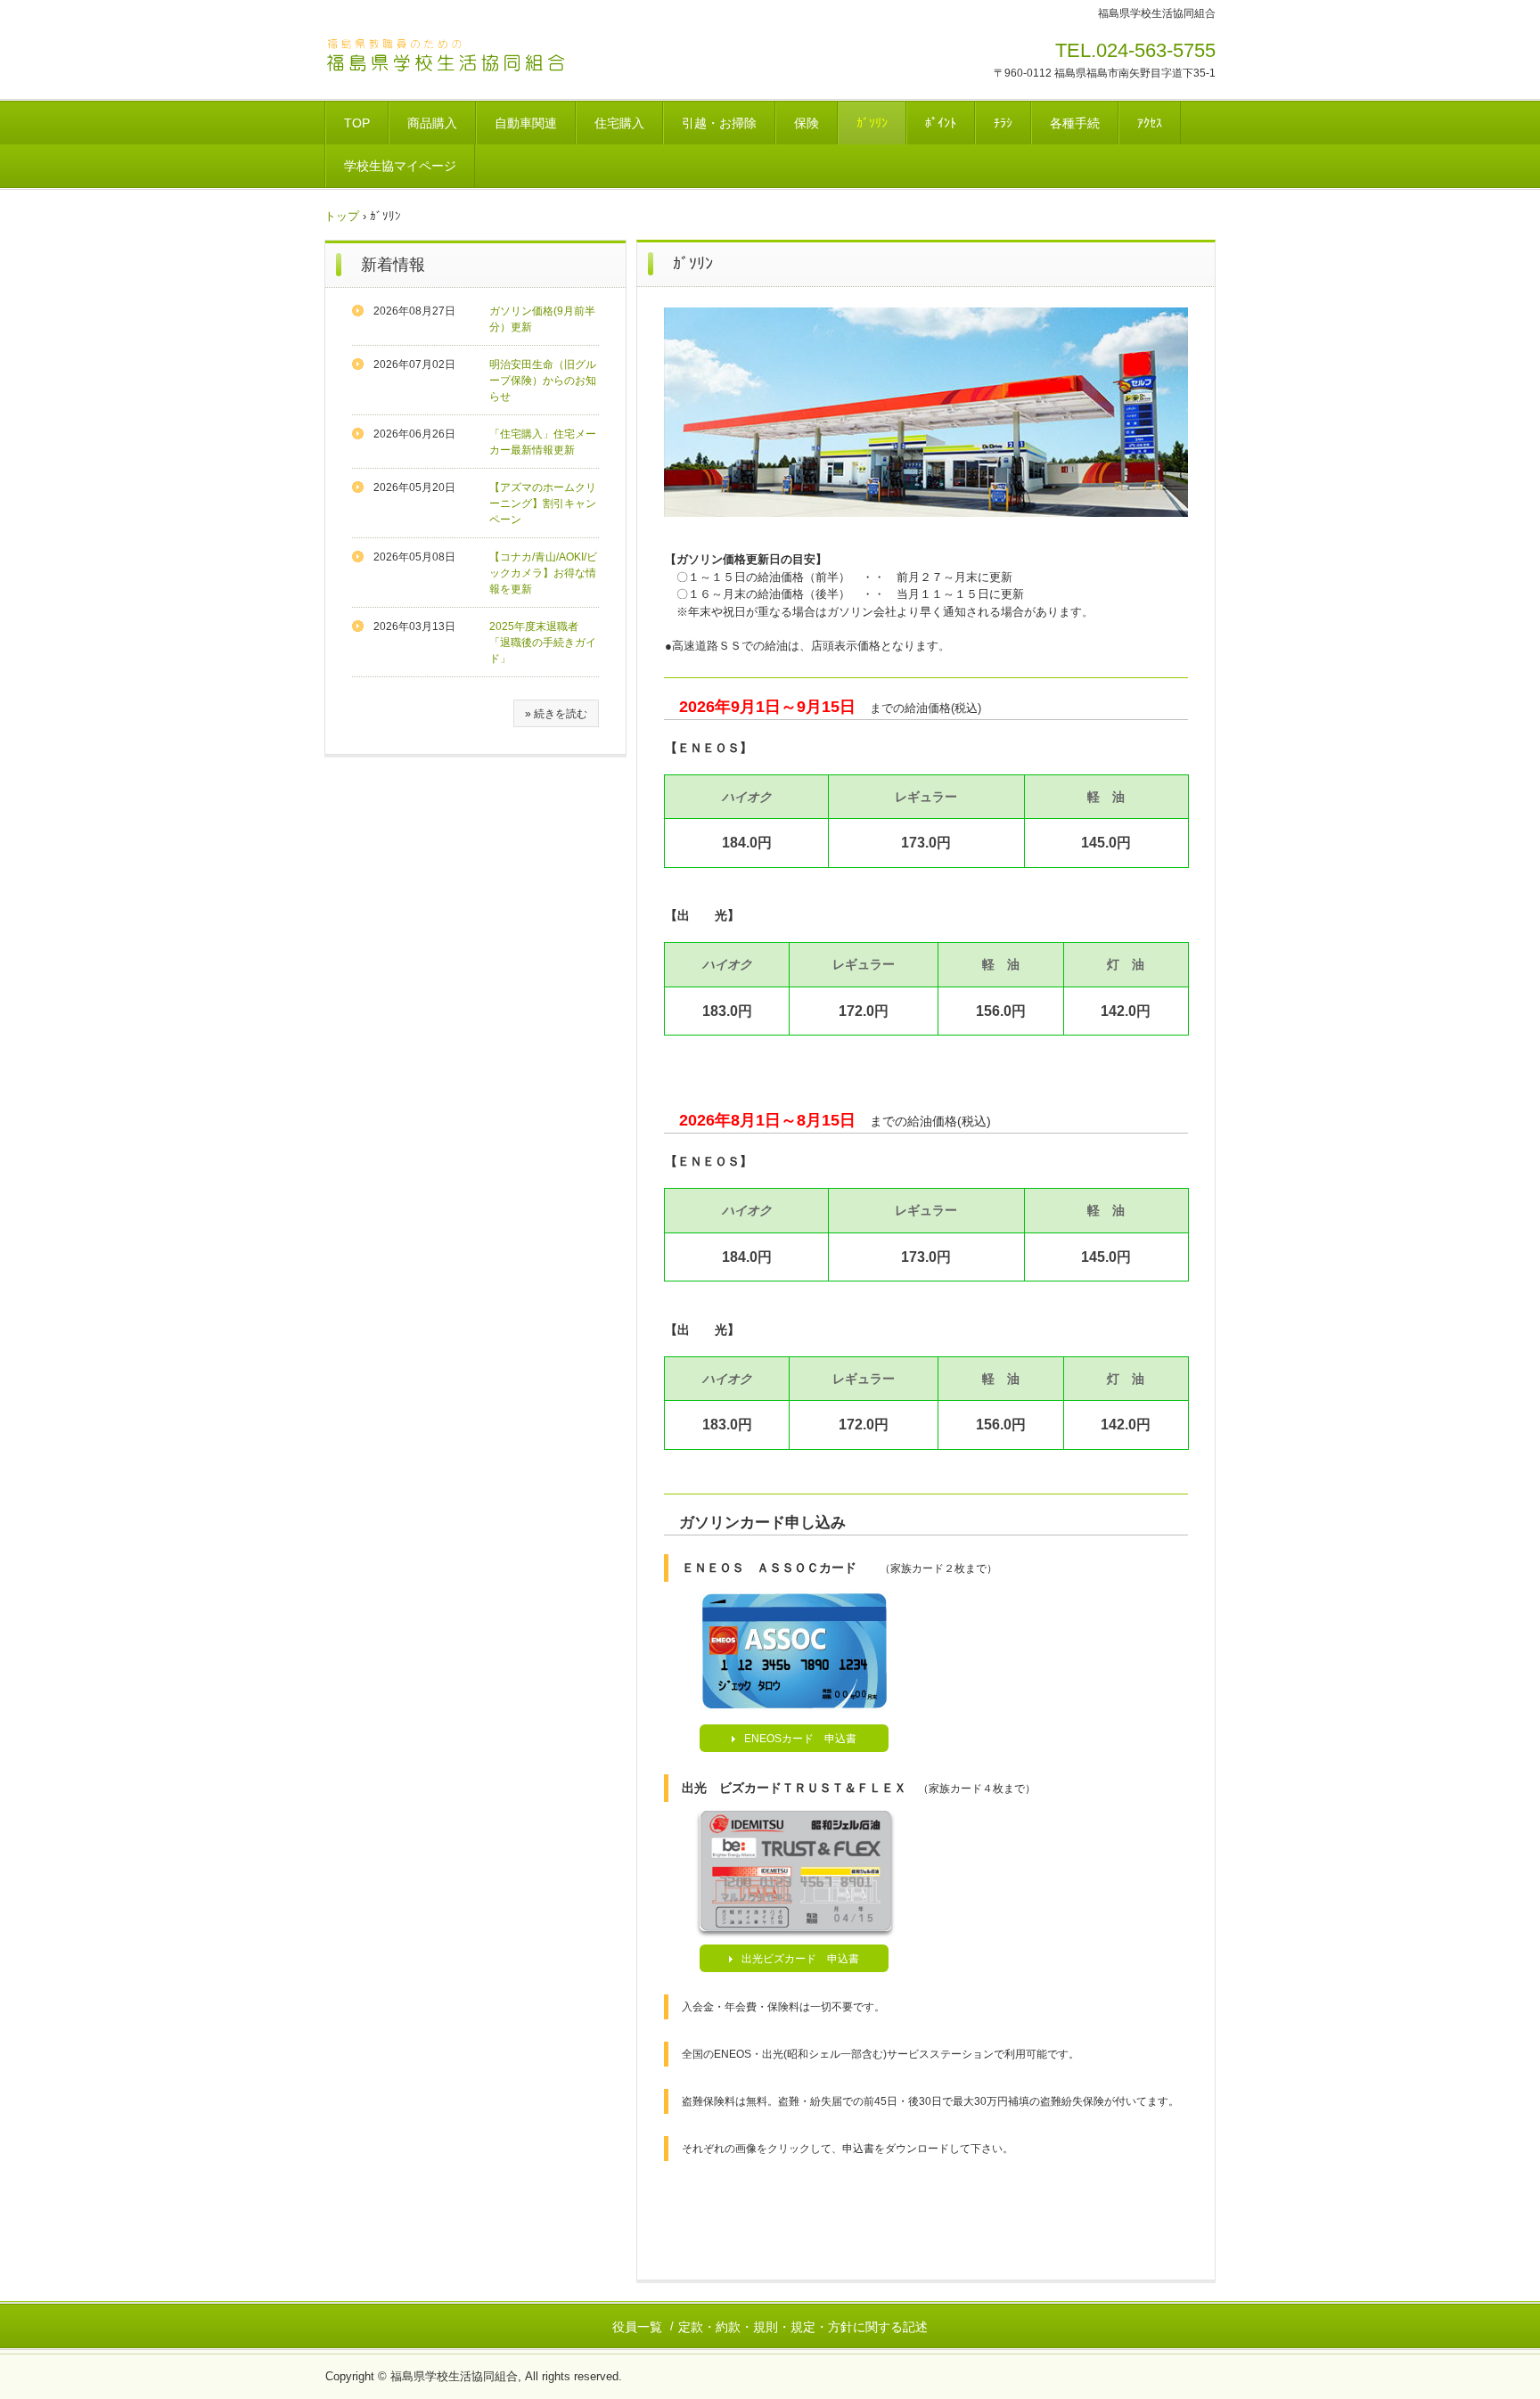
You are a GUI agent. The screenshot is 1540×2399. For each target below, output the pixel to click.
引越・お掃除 (719, 123)
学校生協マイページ (400, 166)
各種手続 (1075, 123)
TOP (357, 123)
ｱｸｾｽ (1150, 123)
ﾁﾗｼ (1003, 123)
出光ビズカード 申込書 (800, 1959)
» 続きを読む (556, 714)
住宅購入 (619, 123)
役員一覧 (637, 2327)
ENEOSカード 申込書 (800, 1739)
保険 (807, 123)
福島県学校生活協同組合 (449, 56)
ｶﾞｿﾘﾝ (872, 123)
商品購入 (432, 123)
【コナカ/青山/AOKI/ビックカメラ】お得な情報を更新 (543, 573)
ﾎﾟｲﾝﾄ (941, 123)
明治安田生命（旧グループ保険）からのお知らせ (543, 381)
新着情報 (393, 265)
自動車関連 (526, 123)
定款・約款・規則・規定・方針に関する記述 (803, 2327)
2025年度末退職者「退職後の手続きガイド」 (543, 643)
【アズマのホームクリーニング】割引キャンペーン (543, 504)
